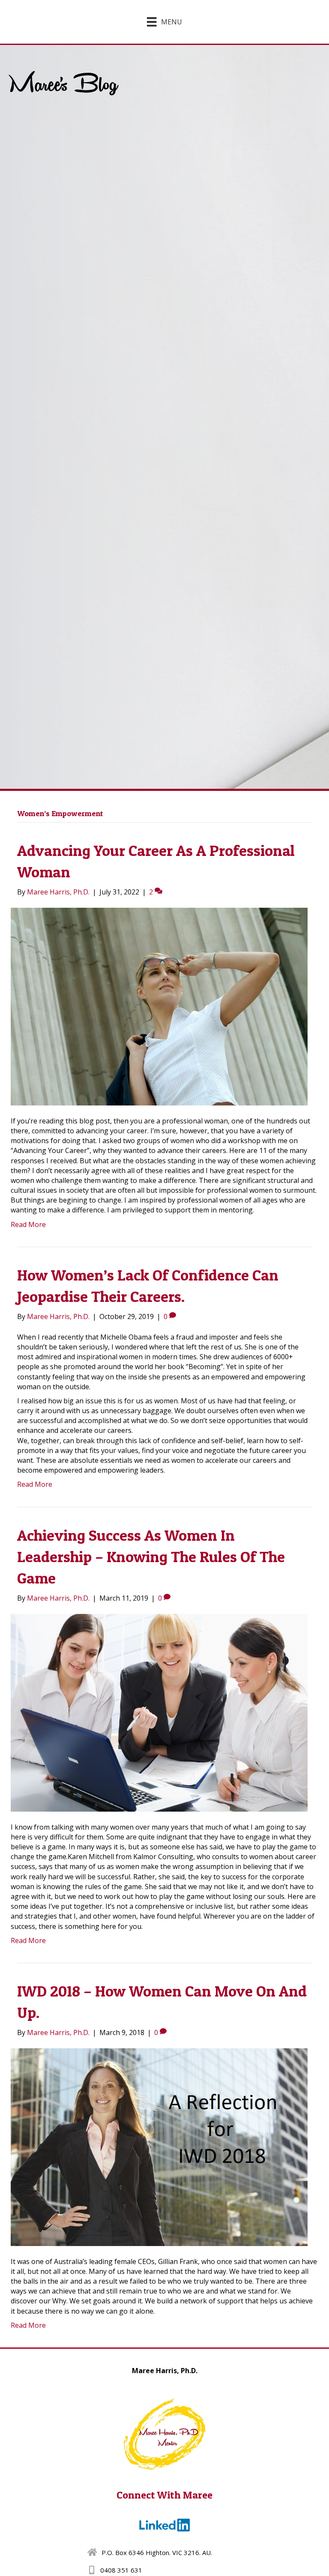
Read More (28, 1224)
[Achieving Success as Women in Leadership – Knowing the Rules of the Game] (159, 1712)
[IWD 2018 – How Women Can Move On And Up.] (159, 2146)
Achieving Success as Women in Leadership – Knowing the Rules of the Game (151, 1557)
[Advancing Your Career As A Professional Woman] (159, 1006)
